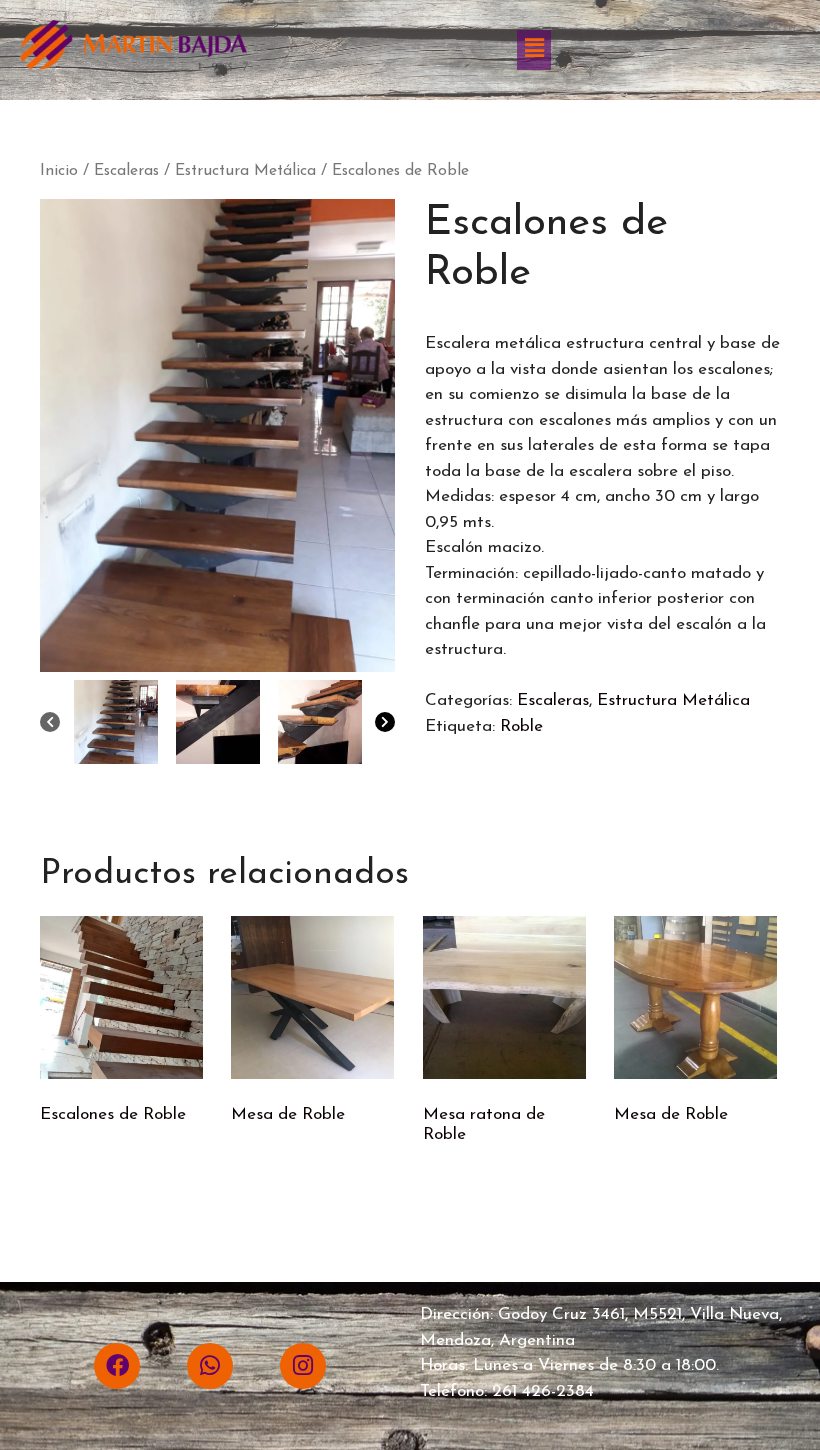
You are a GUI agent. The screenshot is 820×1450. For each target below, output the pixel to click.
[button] (534, 50)
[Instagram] (303, 1366)
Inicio (59, 171)
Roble (521, 726)
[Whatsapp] (210, 1366)
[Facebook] (117, 1366)
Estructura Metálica (245, 171)
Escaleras (126, 171)
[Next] (385, 722)
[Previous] (50, 722)
